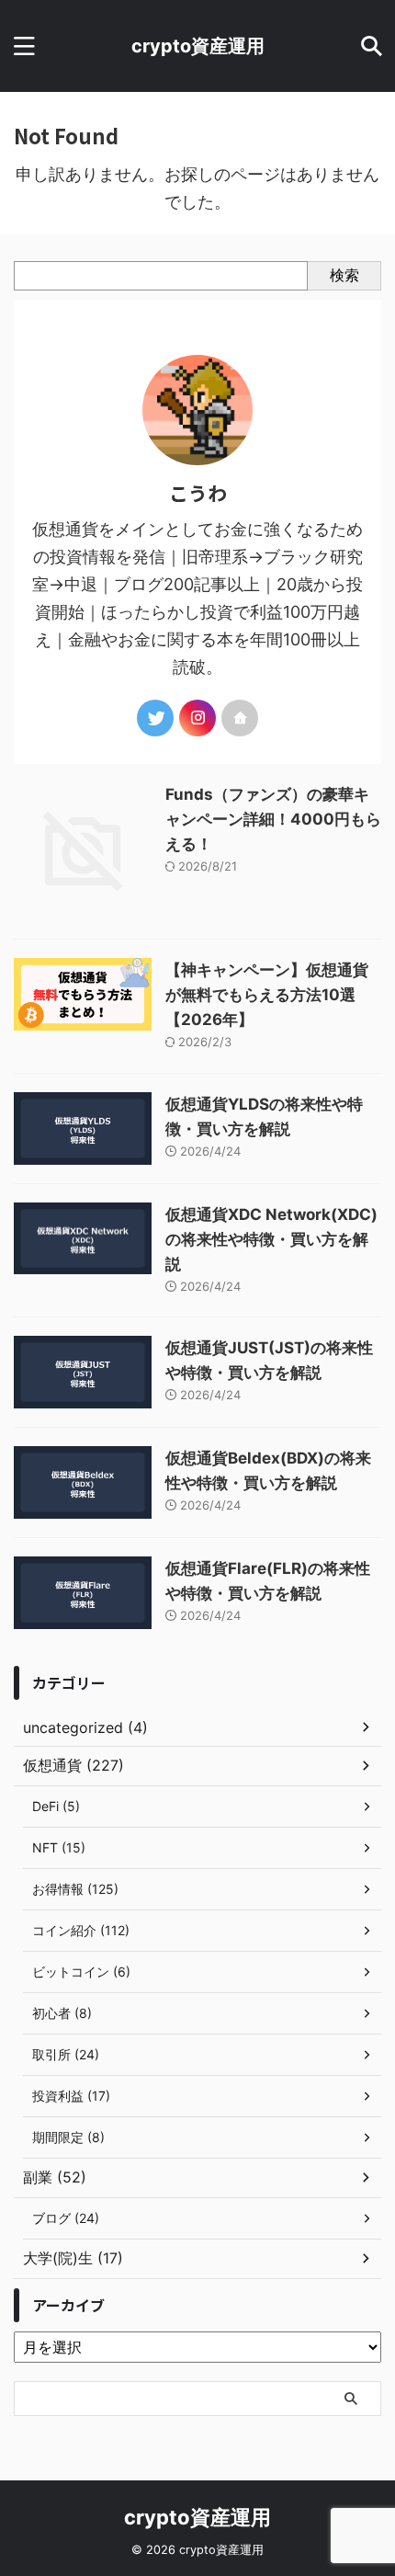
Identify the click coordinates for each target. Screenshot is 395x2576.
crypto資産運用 (198, 46)
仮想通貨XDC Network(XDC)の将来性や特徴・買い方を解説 (271, 1239)
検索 (344, 275)
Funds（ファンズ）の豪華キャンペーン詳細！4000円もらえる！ (273, 819)
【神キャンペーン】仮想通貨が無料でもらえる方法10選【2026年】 (267, 995)
